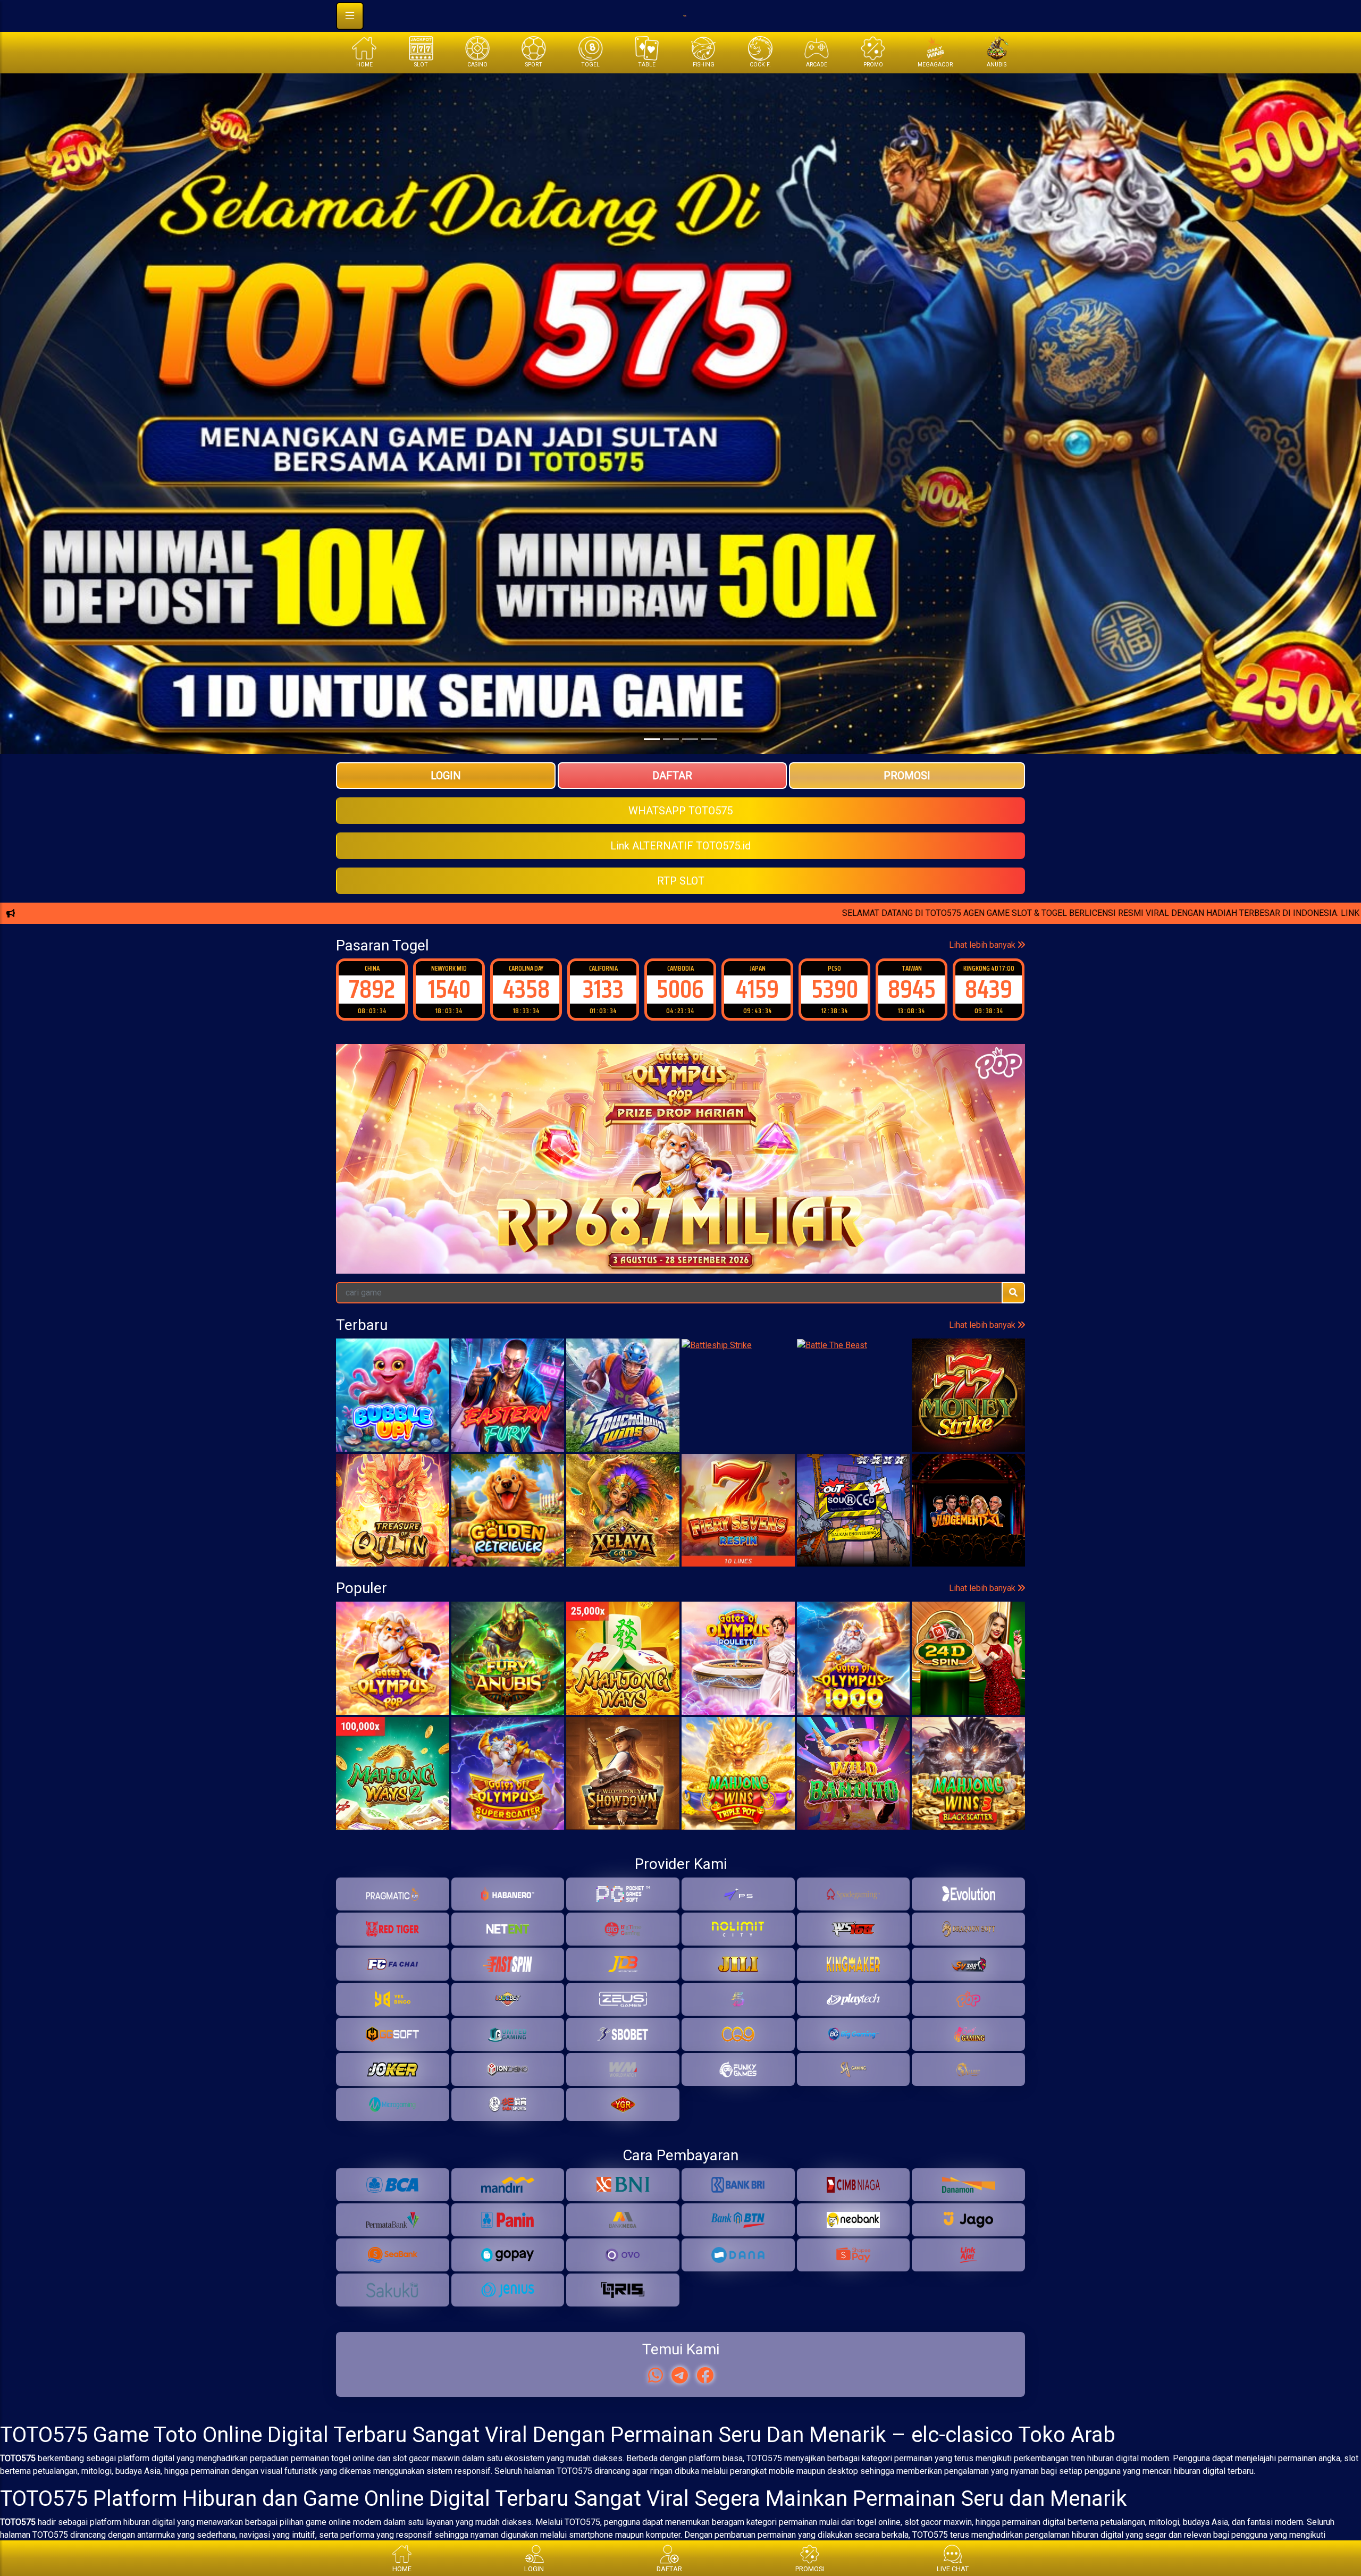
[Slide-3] (709, 739)
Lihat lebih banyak (983, 945)
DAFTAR (672, 776)
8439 (834, 989)
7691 (989, 989)
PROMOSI (907, 776)
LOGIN (446, 776)
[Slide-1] (671, 739)
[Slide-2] (690, 739)
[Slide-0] (652, 739)
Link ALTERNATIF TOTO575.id (680, 846)
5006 (526, 989)
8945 (758, 989)
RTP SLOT (681, 881)
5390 (680, 989)
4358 (372, 989)
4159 (603, 989)
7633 (911, 989)
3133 (449, 989)
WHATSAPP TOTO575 (680, 811)
